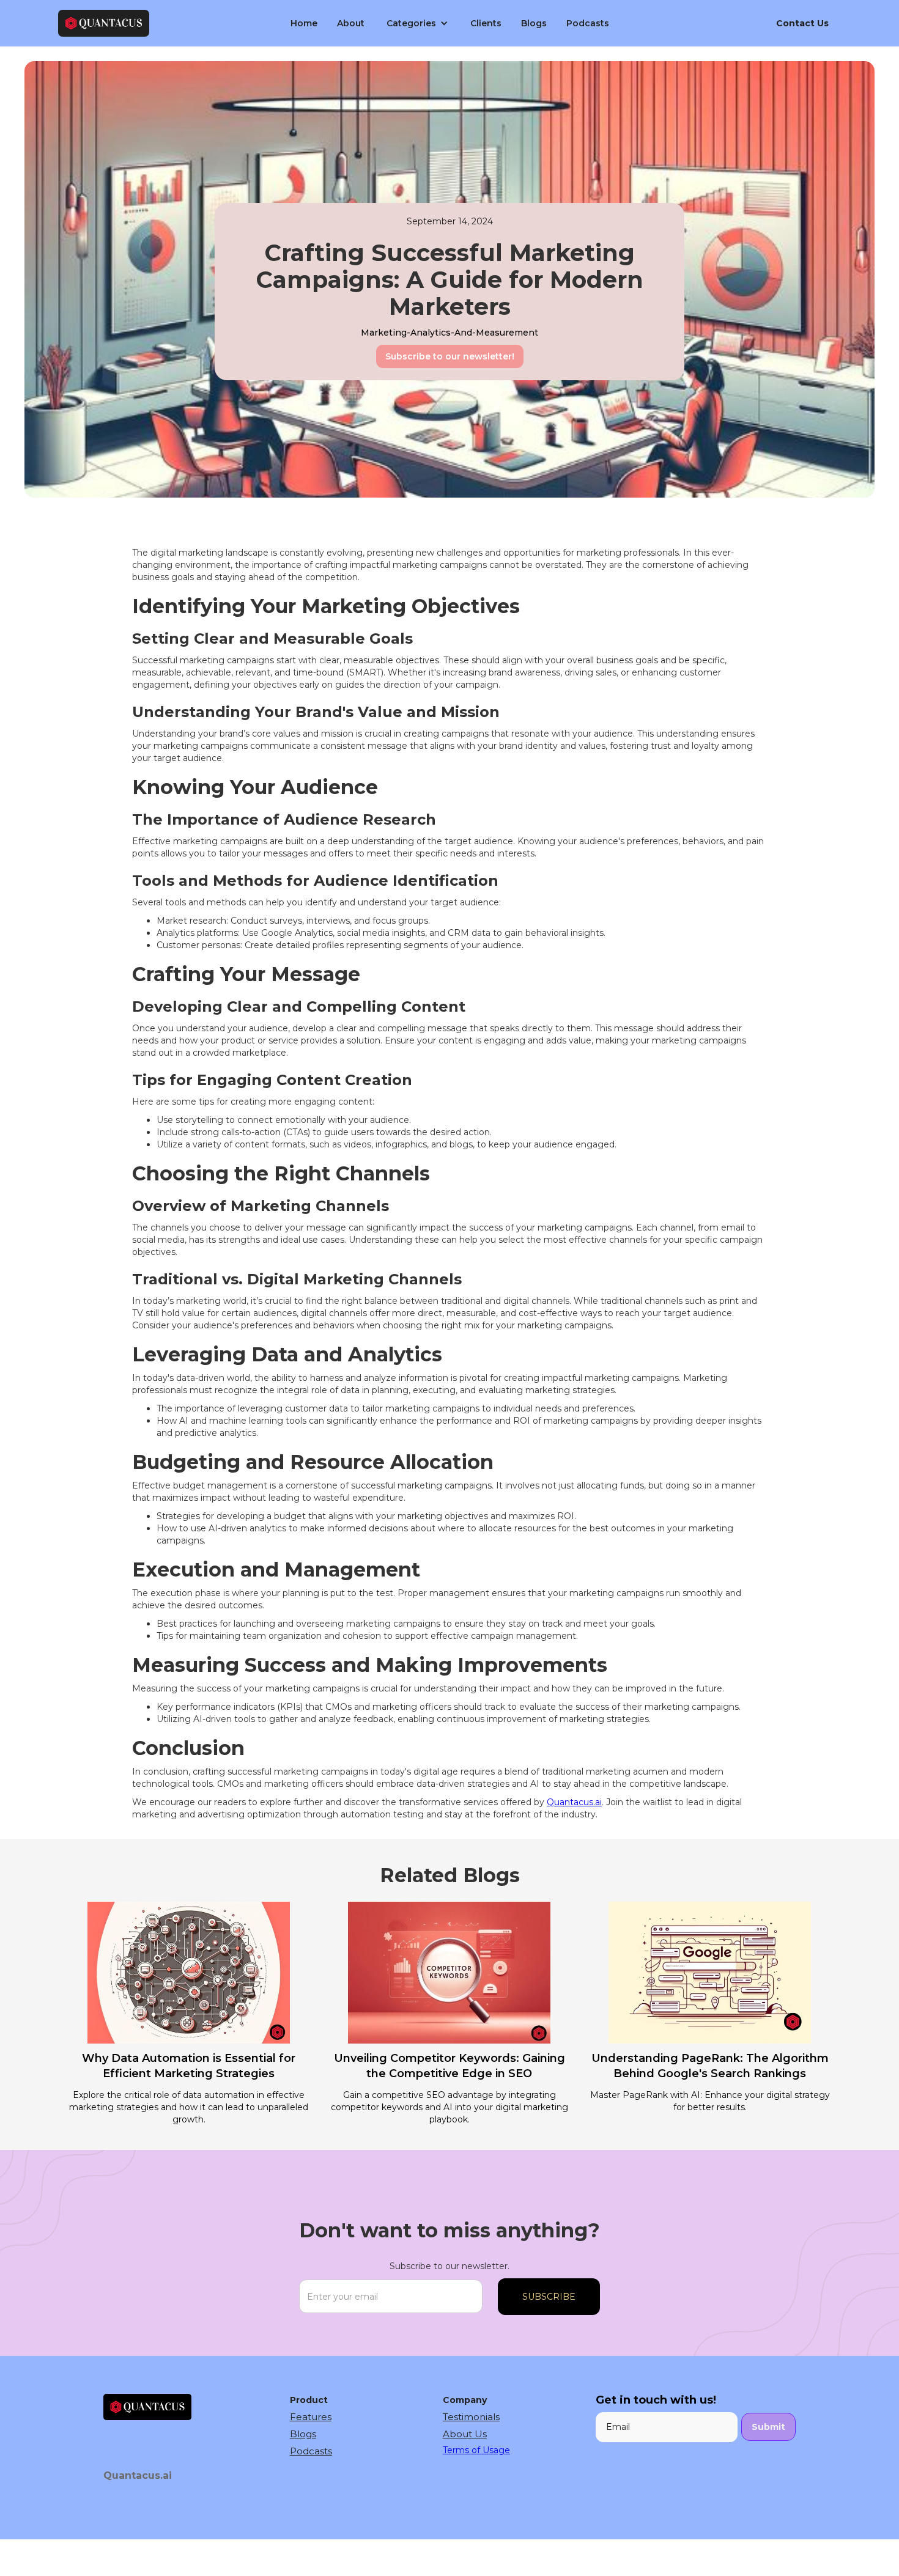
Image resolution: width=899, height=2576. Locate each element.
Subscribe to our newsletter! (450, 356)
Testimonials (471, 2417)
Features (311, 2417)
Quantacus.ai (574, 1802)
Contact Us (802, 23)
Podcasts (588, 23)
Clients (486, 23)
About (351, 23)
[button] (417, 23)
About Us (465, 2434)
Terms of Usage (476, 2450)
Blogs (534, 23)
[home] (152, 24)
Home (304, 23)
